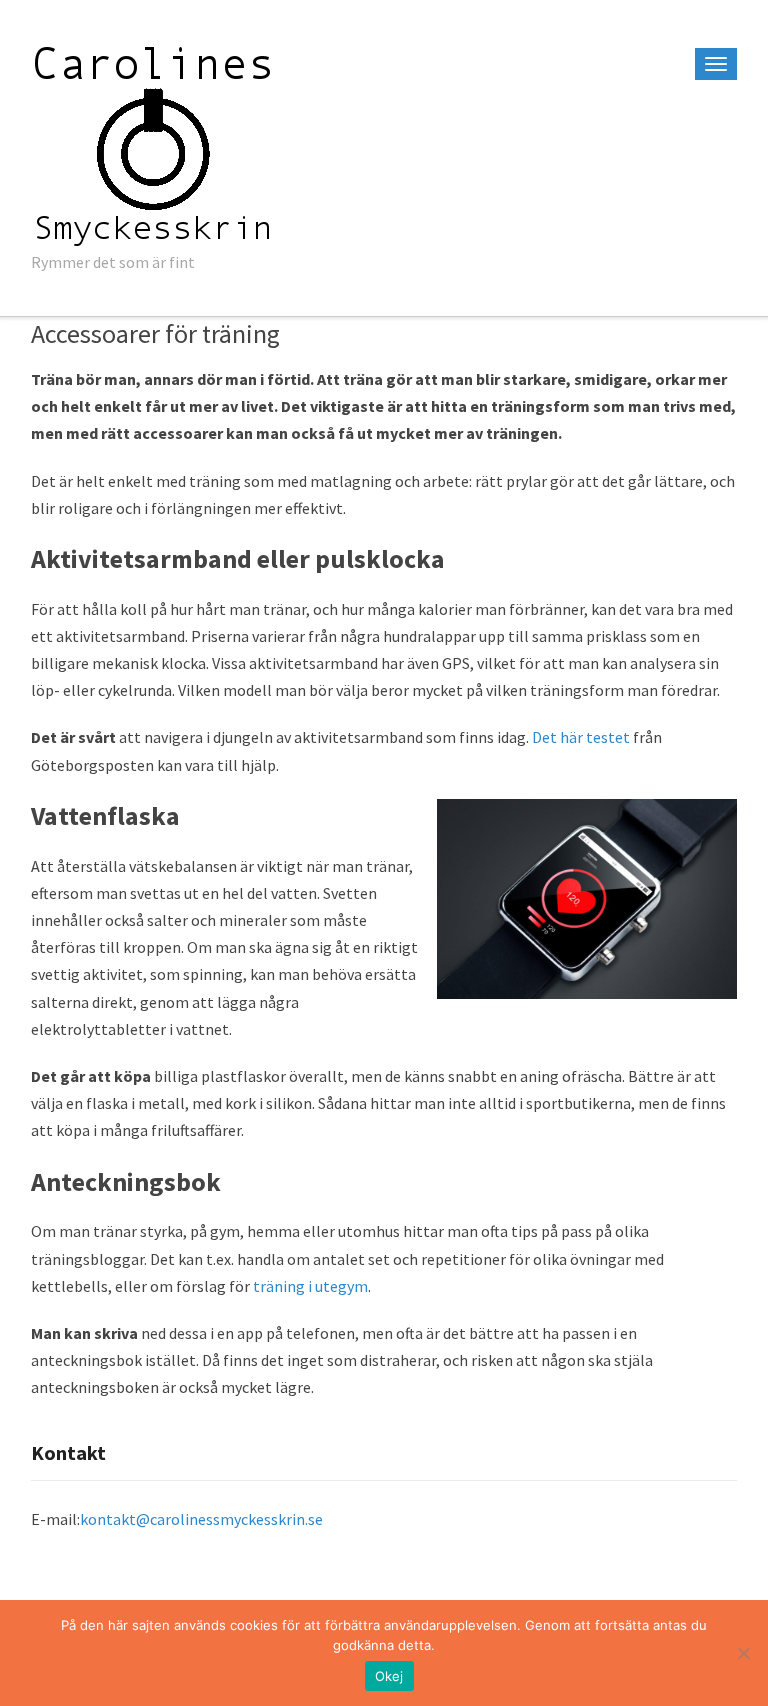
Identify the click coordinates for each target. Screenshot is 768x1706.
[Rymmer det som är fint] (154, 141)
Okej (389, 1676)
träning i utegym (310, 1286)
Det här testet (581, 737)
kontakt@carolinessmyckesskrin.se (201, 1519)
